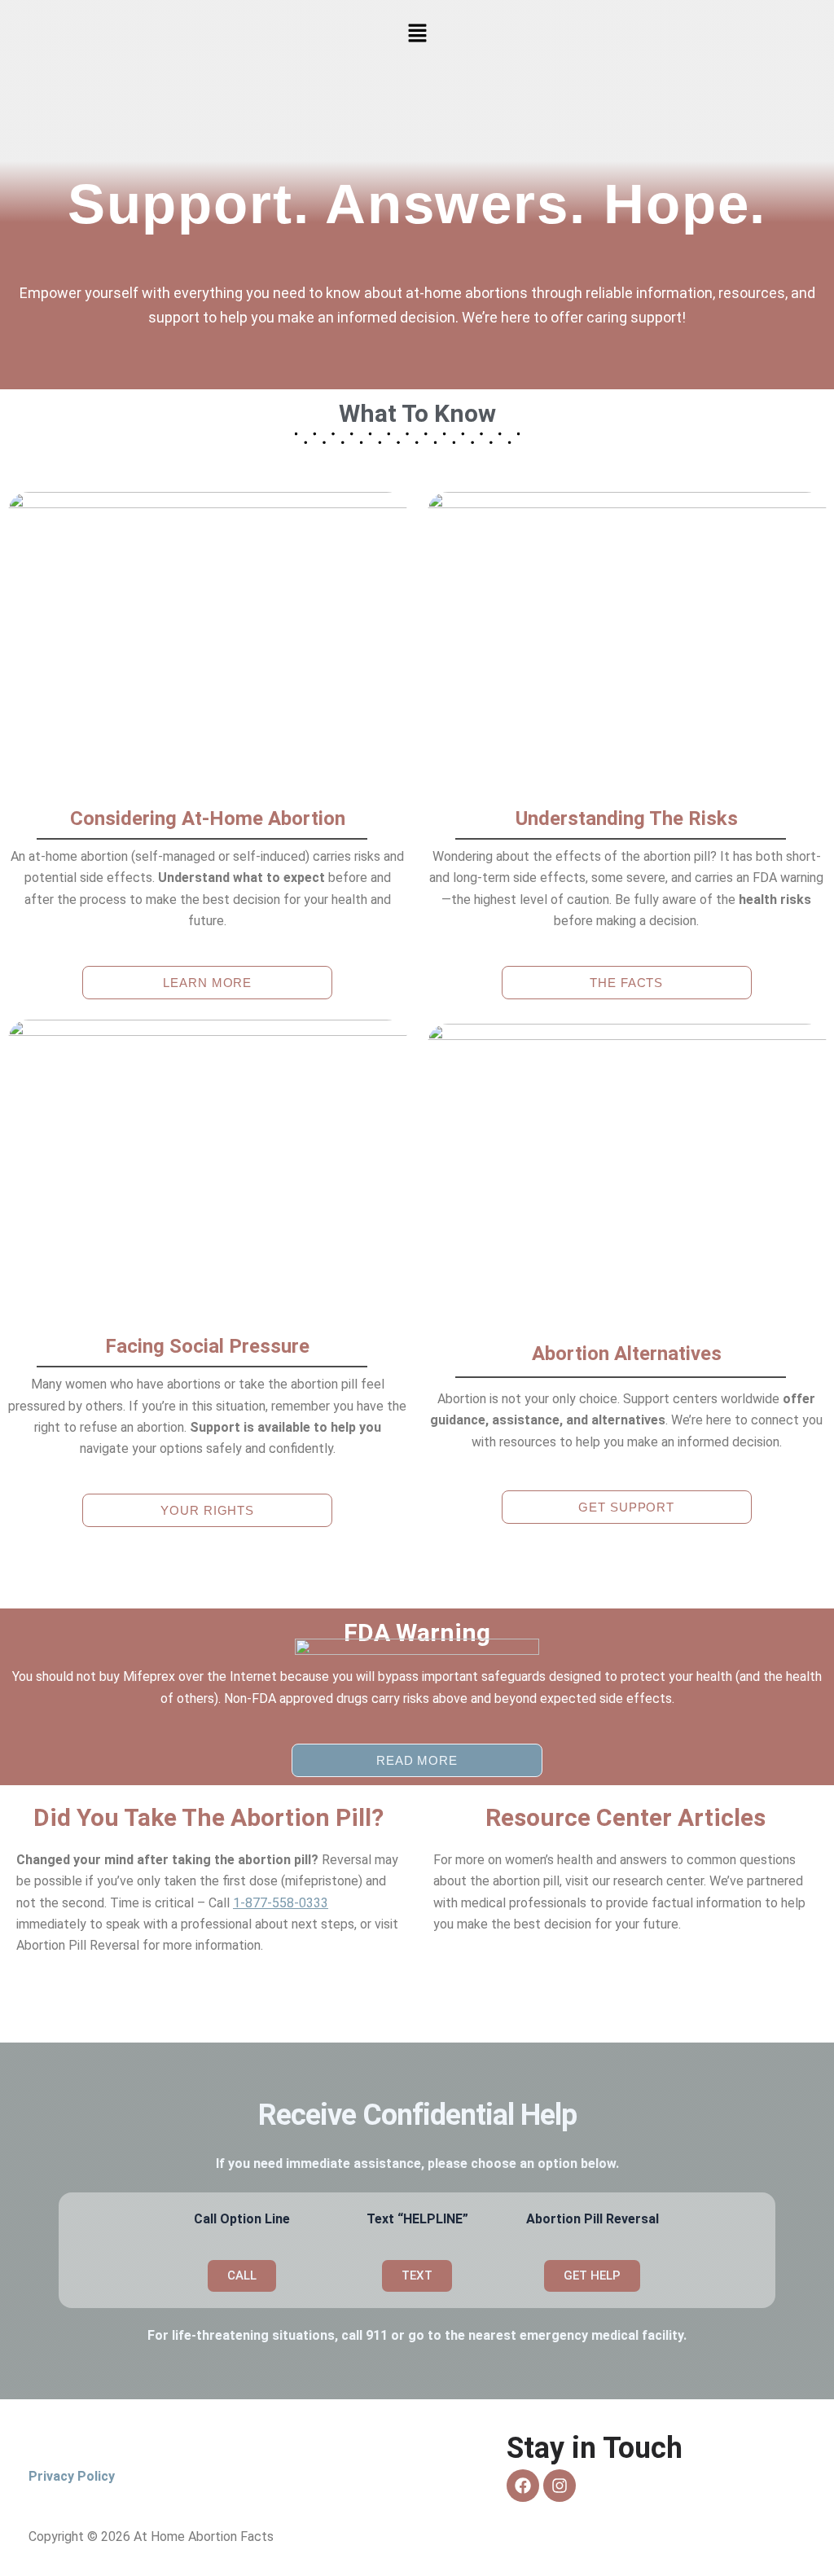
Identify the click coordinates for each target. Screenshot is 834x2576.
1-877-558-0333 (281, 1903)
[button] (417, 34)
